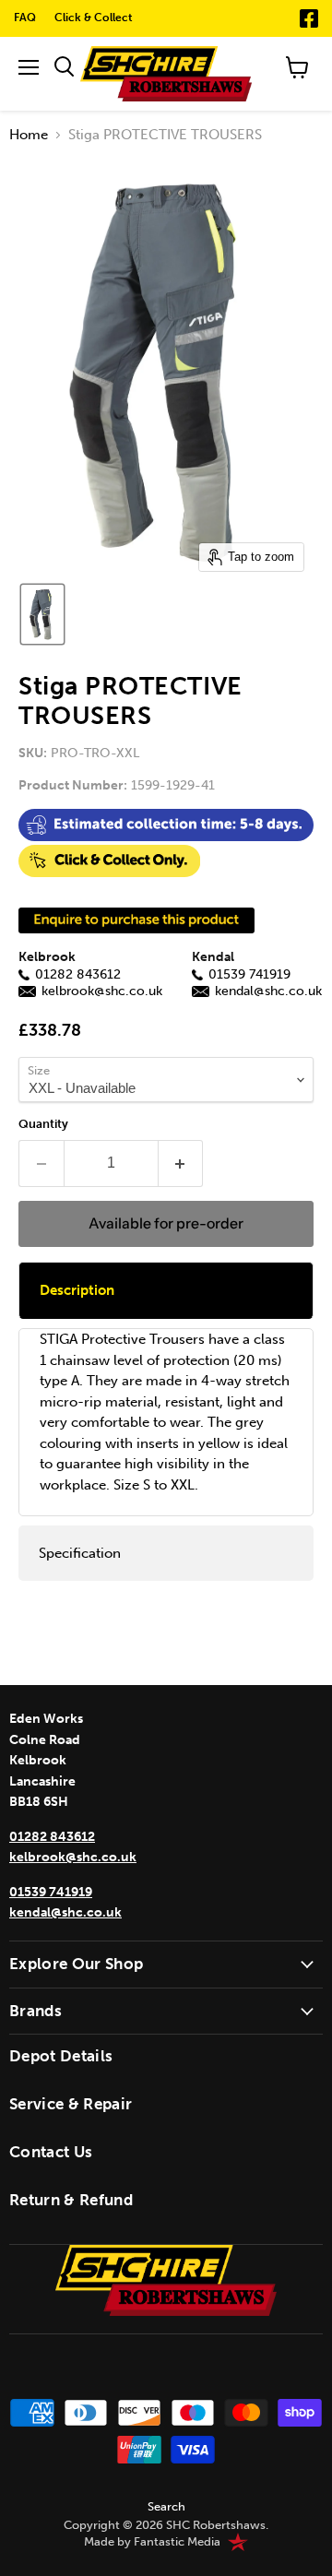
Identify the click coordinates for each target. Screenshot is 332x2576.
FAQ (25, 18)
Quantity (43, 1124)
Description (77, 1290)
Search (166, 2506)
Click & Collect (94, 18)
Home (29, 135)
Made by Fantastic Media (152, 2542)
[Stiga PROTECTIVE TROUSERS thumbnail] (42, 614)
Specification (80, 1553)
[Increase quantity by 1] (181, 1163)
